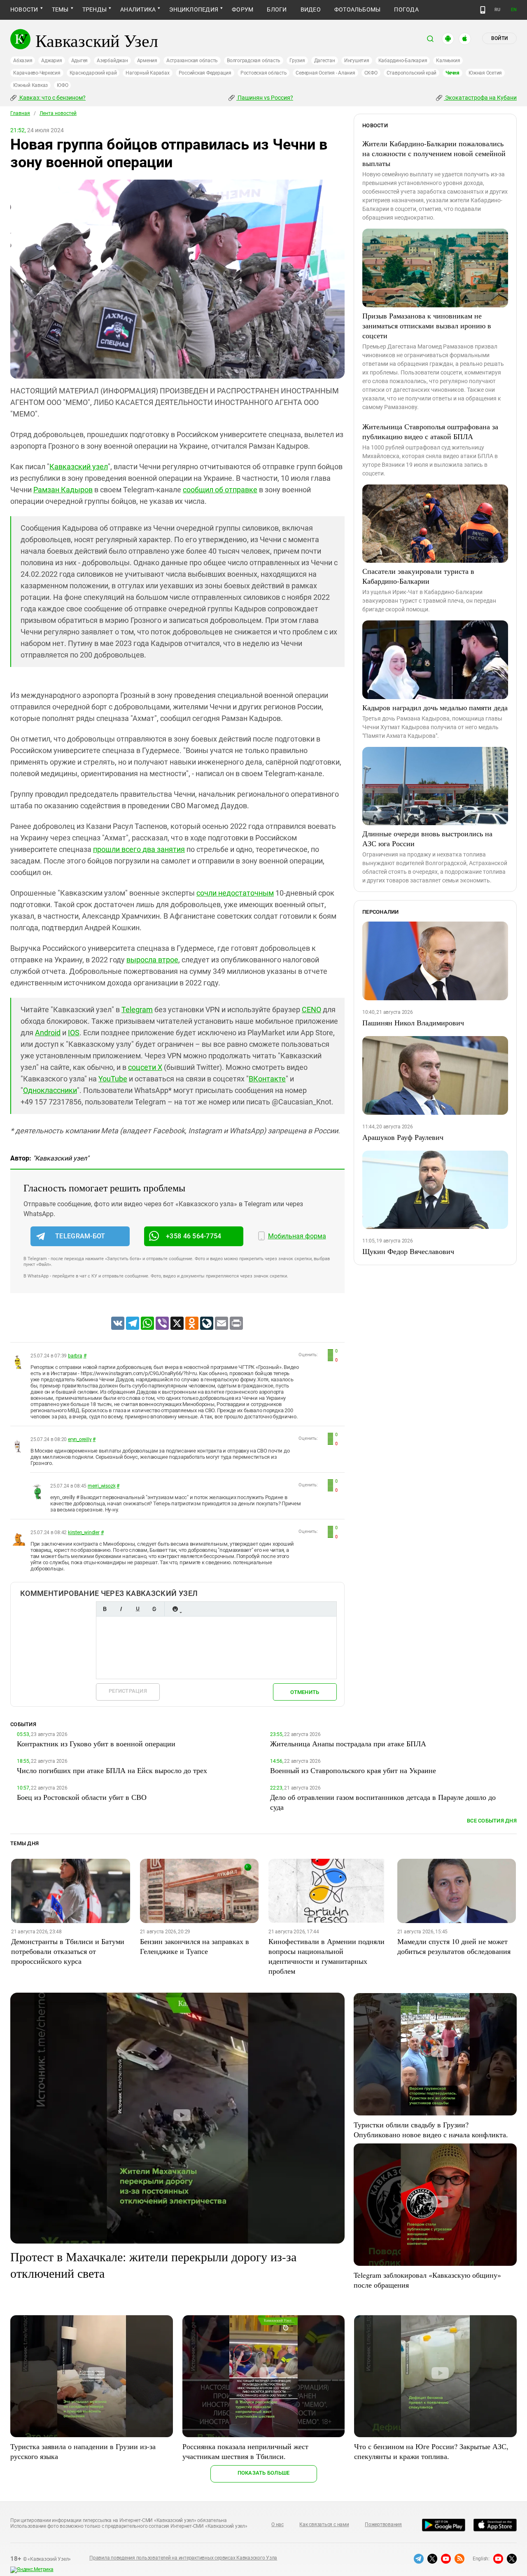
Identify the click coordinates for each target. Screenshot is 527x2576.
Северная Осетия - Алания (325, 73)
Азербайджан (112, 61)
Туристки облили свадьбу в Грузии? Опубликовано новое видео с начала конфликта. (431, 2129)
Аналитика (138, 9)
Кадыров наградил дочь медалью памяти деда (435, 707)
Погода (406, 9)
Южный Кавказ (30, 85)
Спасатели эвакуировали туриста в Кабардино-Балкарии (418, 576)
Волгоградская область (254, 61)
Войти (499, 38)
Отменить (305, 1692)
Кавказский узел (79, 467)
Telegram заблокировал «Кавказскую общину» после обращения (427, 2280)
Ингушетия (357, 61)
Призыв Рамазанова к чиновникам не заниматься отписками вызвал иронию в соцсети (427, 325)
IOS (74, 1033)
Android (48, 1033)
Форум (243, 9)
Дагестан (325, 61)
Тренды (94, 9)
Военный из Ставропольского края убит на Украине (353, 1770)
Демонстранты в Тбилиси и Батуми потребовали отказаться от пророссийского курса (68, 1951)
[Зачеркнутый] (154, 1609)
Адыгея (80, 61)
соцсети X (145, 1067)
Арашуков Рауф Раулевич (403, 1137)
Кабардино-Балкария (403, 61)
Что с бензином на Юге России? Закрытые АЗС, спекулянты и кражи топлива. (431, 2451)
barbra (75, 1356)
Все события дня (492, 1821)
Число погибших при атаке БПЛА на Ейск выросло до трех (112, 1770)
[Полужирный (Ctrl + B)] (105, 1609)
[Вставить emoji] (175, 1609)
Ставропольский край (412, 73)
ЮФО (62, 85)
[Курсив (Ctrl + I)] (121, 1609)
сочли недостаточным (235, 893)
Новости (24, 9)
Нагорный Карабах (147, 73)
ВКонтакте (267, 1079)
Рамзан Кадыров (63, 490)
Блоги (277, 9)
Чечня (452, 73)
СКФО (371, 73)
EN (514, 10)
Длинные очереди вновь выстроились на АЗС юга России (427, 838)
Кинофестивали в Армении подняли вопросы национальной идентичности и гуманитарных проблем (326, 1956)
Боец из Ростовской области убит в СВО (82, 1797)
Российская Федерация (205, 73)
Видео (311, 9)
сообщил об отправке (220, 490)
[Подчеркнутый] (138, 1609)
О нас (277, 2525)
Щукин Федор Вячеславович (408, 1251)
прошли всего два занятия (139, 849)
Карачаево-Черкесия (37, 73)
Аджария (51, 61)
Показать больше (264, 2473)
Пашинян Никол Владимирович (413, 1022)
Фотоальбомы (358, 9)
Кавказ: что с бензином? (52, 98)
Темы (60, 9)
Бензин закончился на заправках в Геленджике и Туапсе (195, 1946)
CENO (311, 1010)
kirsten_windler (84, 1532)
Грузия (297, 61)
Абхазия (23, 61)
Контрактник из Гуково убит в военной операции (96, 1743)
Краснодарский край (93, 73)
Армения (147, 61)
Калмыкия (448, 61)
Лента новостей (58, 113)
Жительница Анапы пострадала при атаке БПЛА (348, 1743)
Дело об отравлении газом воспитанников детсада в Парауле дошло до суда (383, 1802)
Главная (20, 113)
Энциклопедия (194, 9)
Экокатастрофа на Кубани (480, 98)
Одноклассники (50, 1090)
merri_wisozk (101, 1486)
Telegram (137, 1010)
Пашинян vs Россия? (265, 98)
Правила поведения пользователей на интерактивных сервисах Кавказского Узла (183, 2558)
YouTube (113, 1079)
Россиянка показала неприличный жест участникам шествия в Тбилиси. (245, 2451)
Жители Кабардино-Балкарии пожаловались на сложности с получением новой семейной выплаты (434, 153)
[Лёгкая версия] (483, 10)
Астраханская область (192, 61)
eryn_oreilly (80, 1439)
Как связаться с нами (324, 2525)
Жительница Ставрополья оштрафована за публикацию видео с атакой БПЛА (430, 431)
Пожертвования (383, 2525)
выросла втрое (152, 960)
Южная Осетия (485, 73)
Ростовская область (264, 73)
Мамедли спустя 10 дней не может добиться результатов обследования (454, 1946)
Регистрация (128, 1691)
